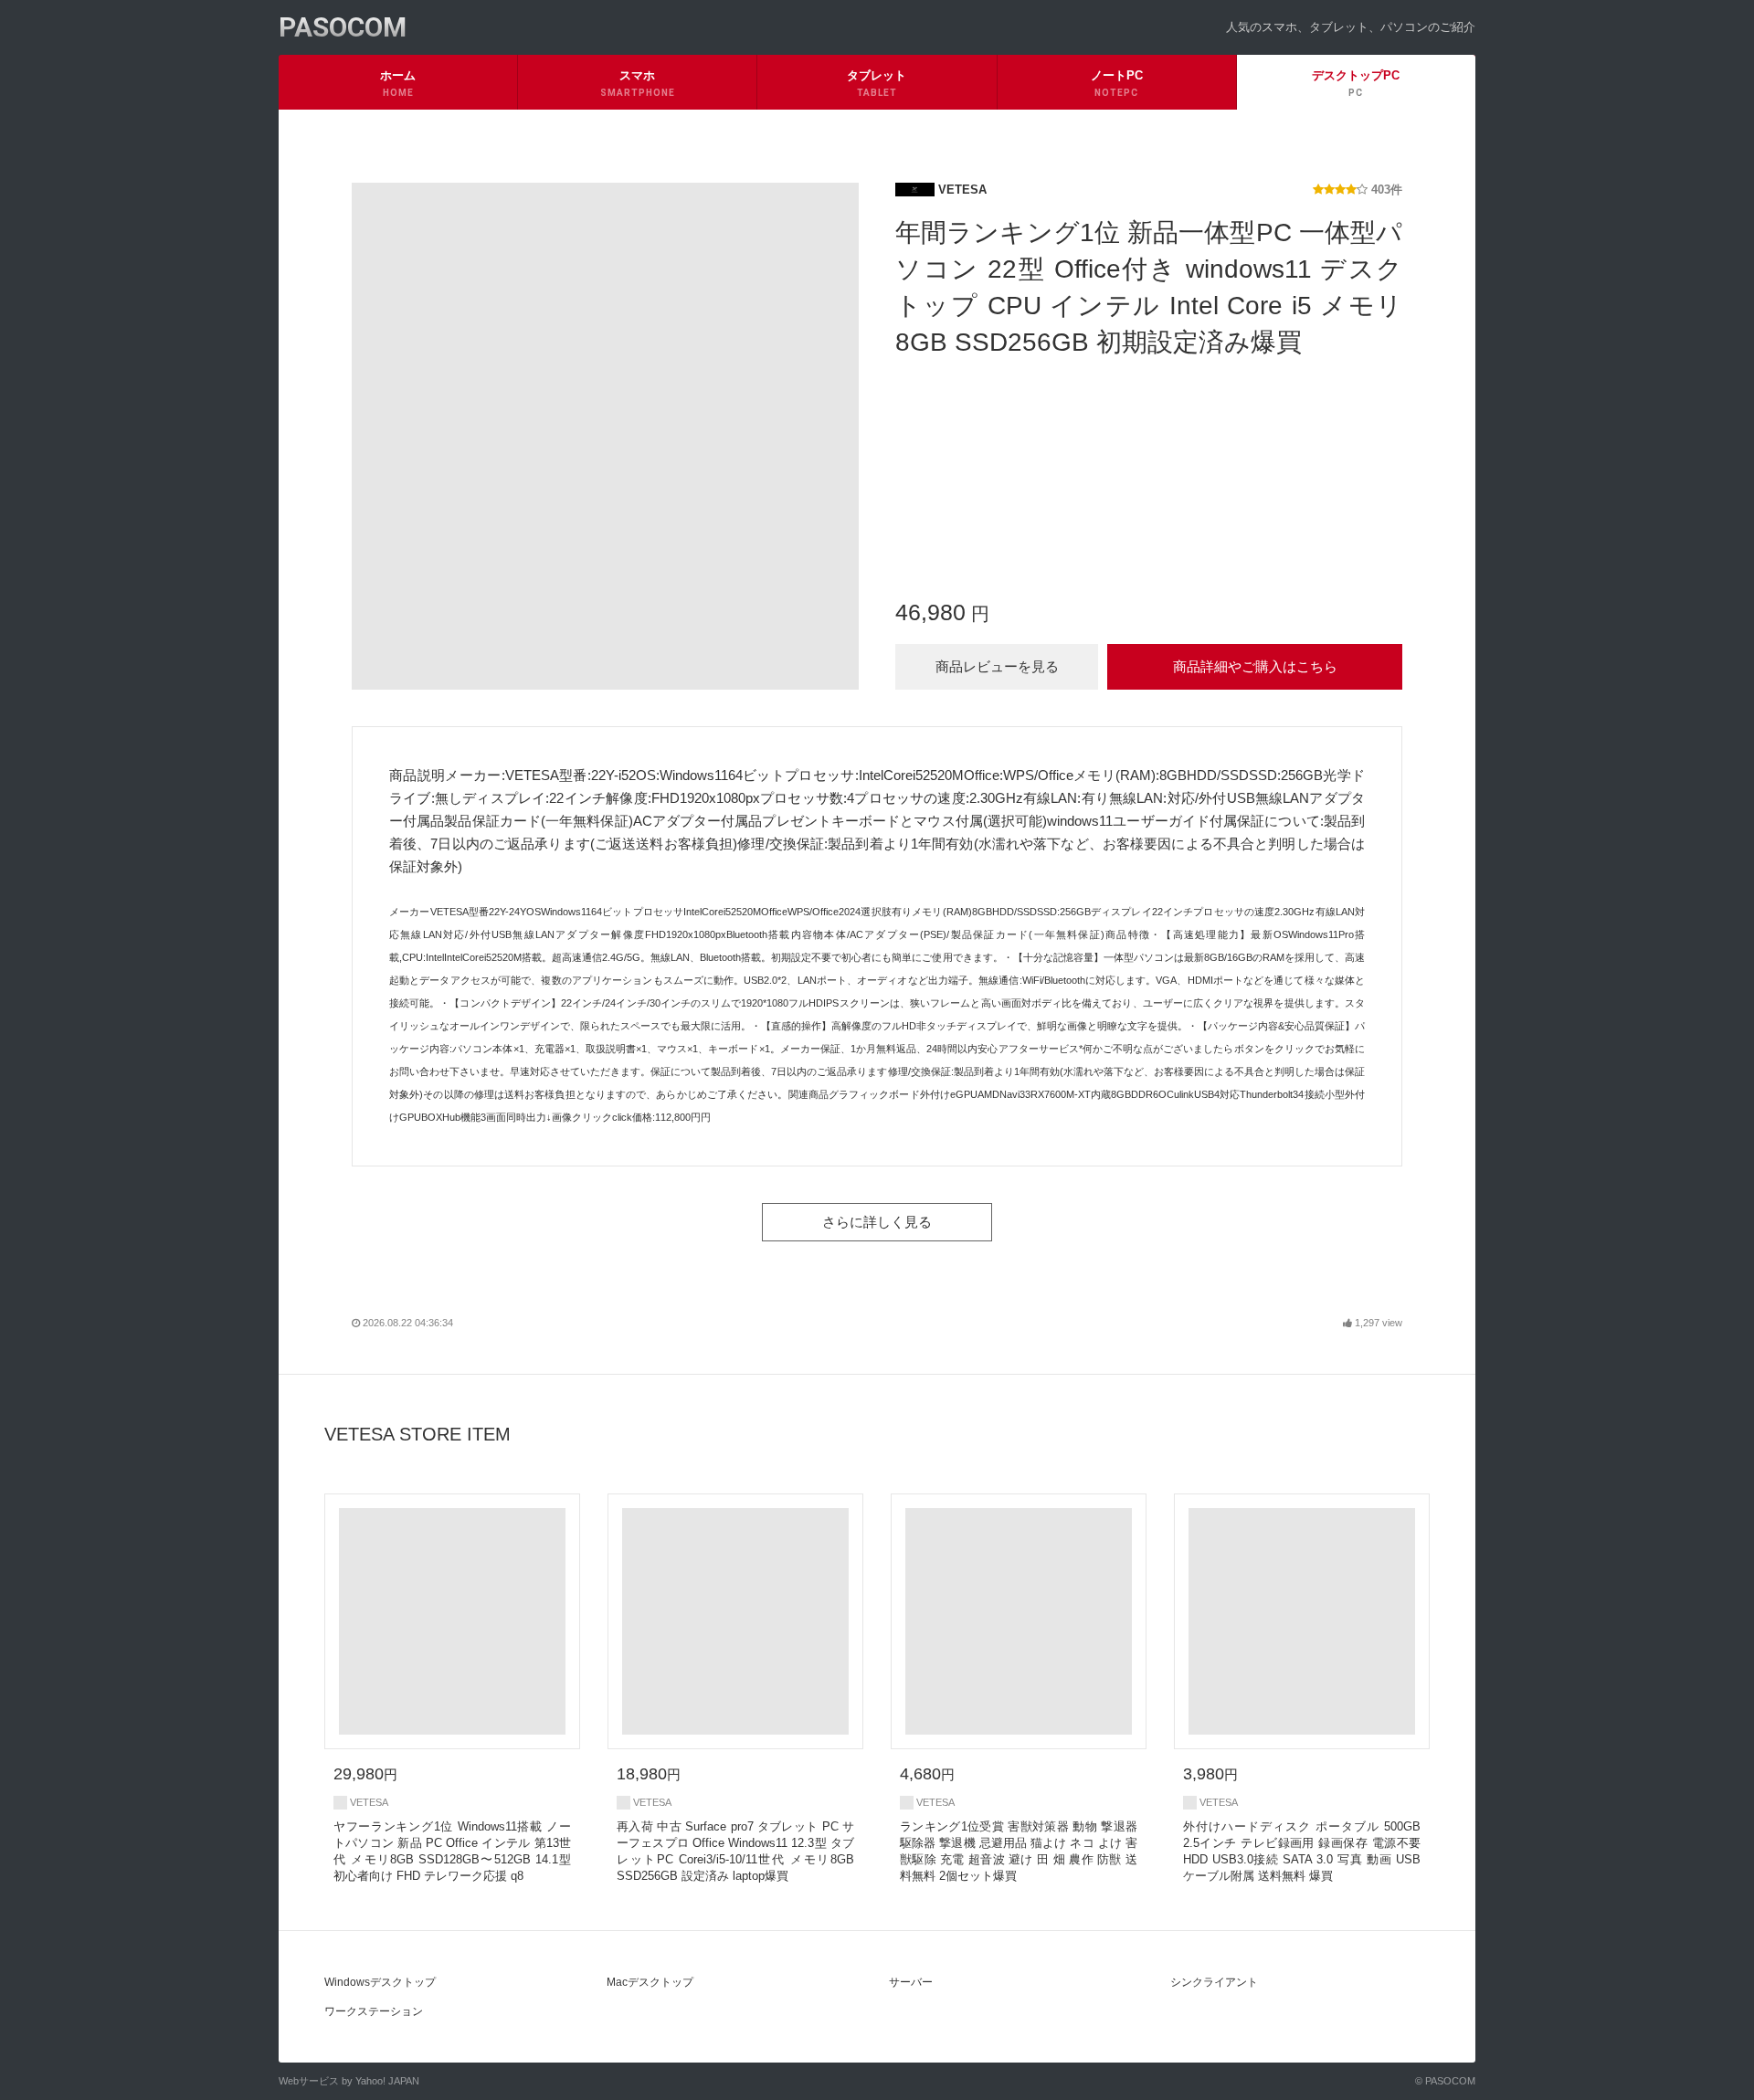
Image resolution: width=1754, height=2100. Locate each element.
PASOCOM (343, 27)
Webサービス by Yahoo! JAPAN (349, 2081)
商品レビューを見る (997, 666)
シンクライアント (1214, 1982)
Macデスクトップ (650, 1982)
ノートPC (1117, 83)
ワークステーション (374, 2011)
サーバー (911, 1982)
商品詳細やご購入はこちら (1255, 666)
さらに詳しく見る (877, 1222)
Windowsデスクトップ (380, 1982)
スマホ (638, 83)
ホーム (398, 83)
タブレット (877, 83)
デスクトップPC (1356, 83)
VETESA (961, 190)
